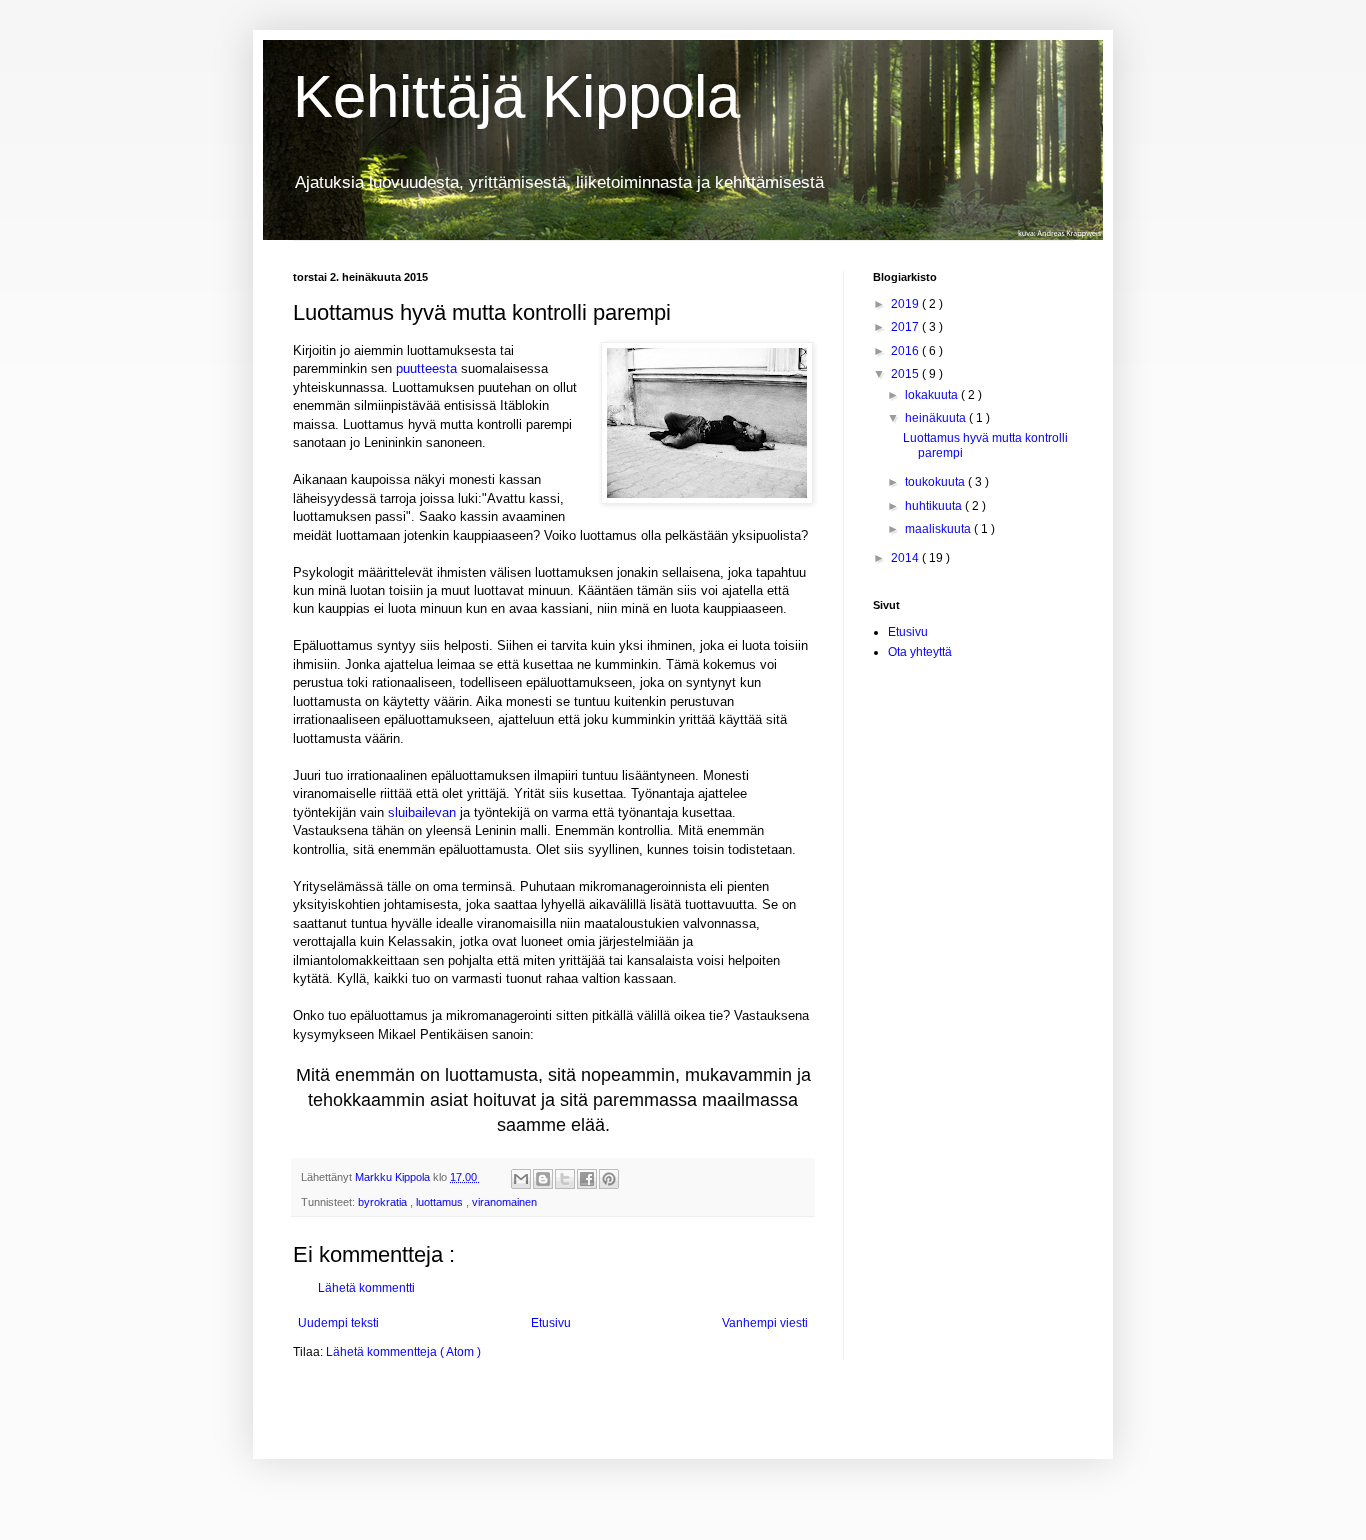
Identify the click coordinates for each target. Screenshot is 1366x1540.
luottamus (441, 1202)
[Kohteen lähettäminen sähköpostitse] (521, 1179)
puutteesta (426, 368)
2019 (906, 304)
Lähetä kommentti (366, 1288)
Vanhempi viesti (765, 1323)
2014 (906, 558)
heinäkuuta (937, 418)
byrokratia (384, 1202)
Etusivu (551, 1323)
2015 (906, 374)
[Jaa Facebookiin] (587, 1179)
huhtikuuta (935, 506)
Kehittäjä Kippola (516, 96)
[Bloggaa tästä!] (543, 1179)
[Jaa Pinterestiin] (609, 1179)
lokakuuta (933, 395)
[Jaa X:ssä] (565, 1179)
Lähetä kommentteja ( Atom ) (403, 1352)
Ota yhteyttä (920, 652)
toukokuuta (936, 482)
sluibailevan (422, 812)
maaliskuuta (939, 529)
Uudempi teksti (338, 1323)
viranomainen (504, 1202)
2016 (906, 351)
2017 (906, 327)
